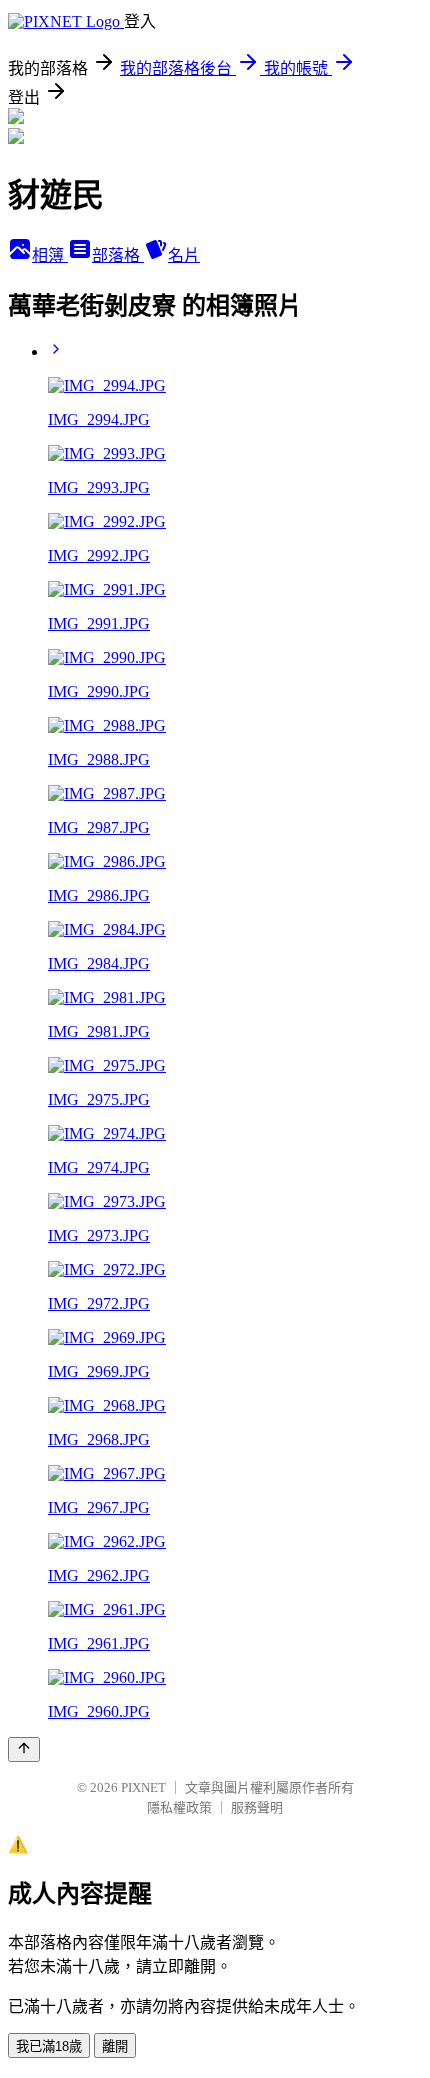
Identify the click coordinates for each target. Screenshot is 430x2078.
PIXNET (143, 1787)
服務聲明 (257, 1807)
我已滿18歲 (49, 2046)
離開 (115, 2046)
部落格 (118, 255)
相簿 (50, 255)
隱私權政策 (179, 1807)
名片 (184, 255)
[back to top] (24, 1749)
